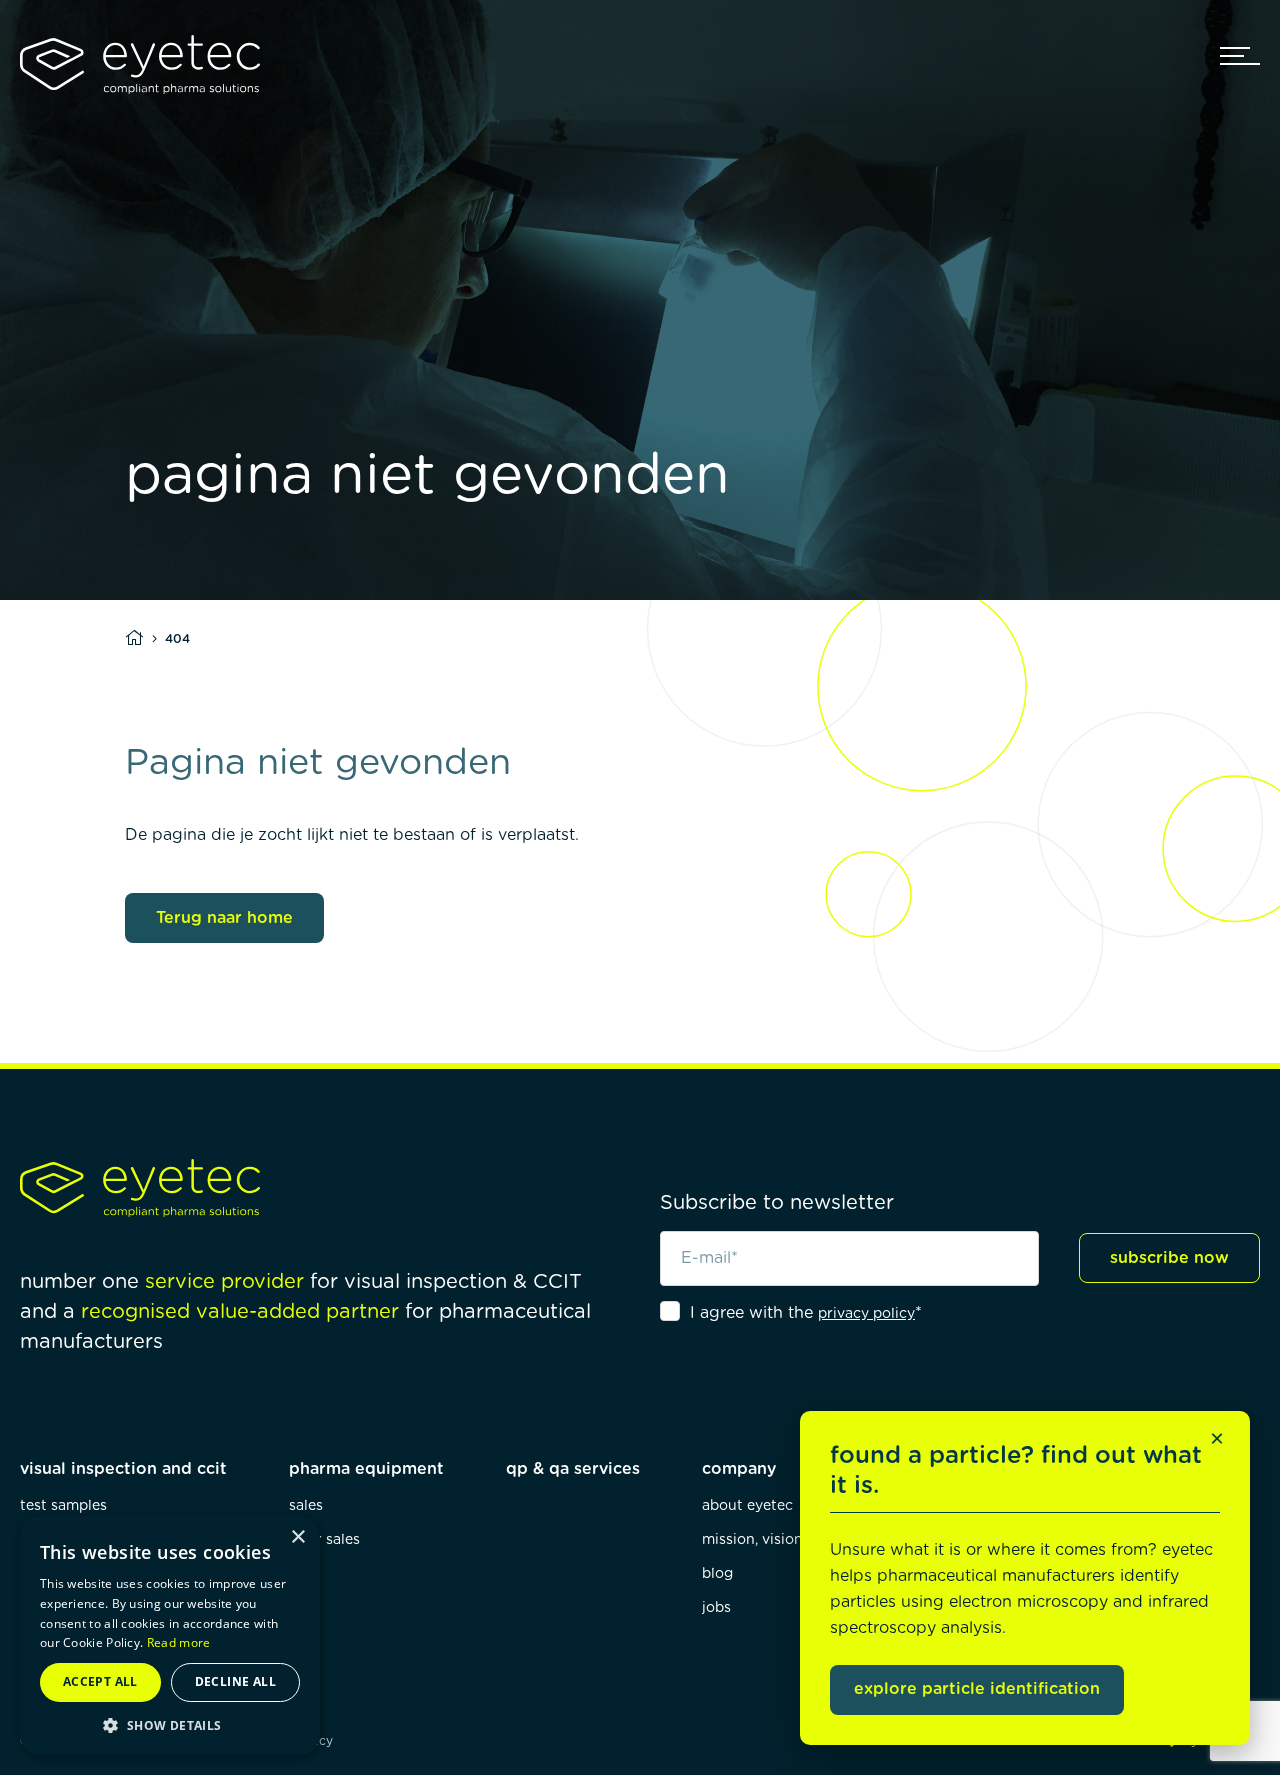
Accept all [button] (100, 1681)
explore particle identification (977, 1689)
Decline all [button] (235, 1681)
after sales (324, 1540)
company (739, 1469)
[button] (170, 1725)
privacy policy (866, 1314)
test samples (63, 1506)
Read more (179, 1642)
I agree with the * (806, 1313)
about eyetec (747, 1506)
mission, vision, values (778, 1540)
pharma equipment (366, 1469)
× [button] (297, 1537)
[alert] (170, 1635)
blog (717, 1574)
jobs (716, 1608)
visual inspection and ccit (123, 1469)
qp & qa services (573, 1469)
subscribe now (1169, 1258)
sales (306, 1506)
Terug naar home (224, 918)
